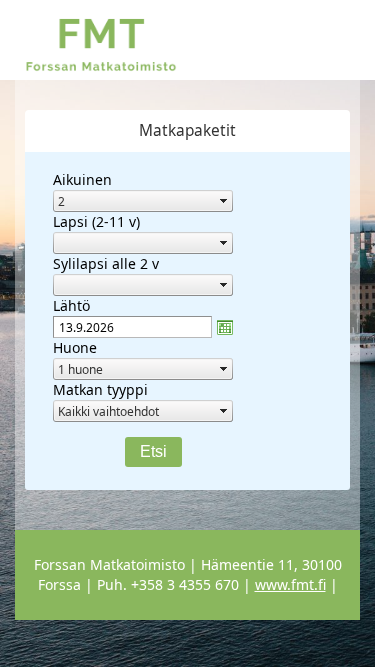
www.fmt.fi (290, 584)
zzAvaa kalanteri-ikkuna (225, 327)
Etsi (153, 451)
